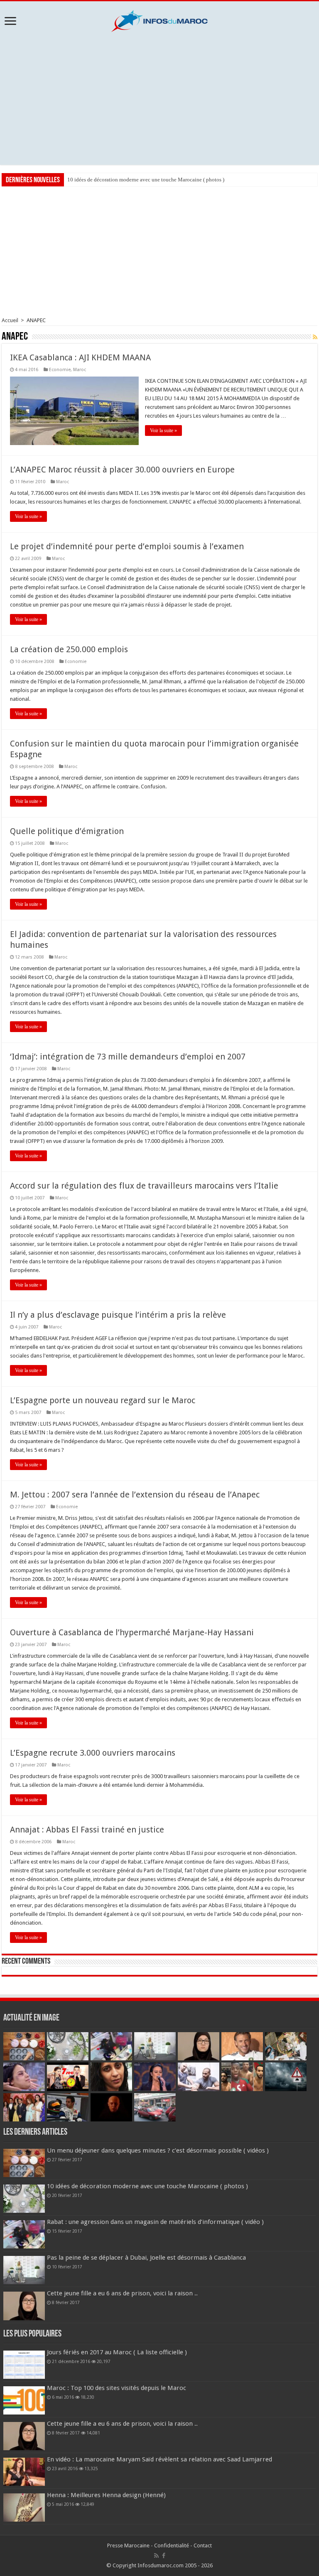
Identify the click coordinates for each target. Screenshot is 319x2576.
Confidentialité (172, 2545)
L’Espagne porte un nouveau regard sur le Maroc (103, 1400)
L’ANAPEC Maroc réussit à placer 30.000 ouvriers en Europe (122, 470)
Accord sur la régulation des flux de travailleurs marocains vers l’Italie (144, 1186)
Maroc (80, 370)
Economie (60, 370)
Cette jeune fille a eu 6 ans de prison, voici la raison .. (122, 2293)
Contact (203, 2545)
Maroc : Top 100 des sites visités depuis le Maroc (117, 2388)
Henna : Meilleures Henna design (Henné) (106, 2495)
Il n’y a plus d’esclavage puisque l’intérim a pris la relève (118, 1315)
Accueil (10, 320)
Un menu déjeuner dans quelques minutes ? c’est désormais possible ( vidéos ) (158, 2150)
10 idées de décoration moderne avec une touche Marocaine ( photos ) (147, 2186)
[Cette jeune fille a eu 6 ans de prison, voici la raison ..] (24, 2436)
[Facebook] (164, 2556)
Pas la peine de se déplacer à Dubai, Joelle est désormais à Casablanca (146, 2258)
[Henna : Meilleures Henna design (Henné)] (24, 2508)
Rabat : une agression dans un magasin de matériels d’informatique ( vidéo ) (152, 180)
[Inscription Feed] (315, 337)
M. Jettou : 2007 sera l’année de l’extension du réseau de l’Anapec (135, 1495)
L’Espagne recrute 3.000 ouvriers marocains (93, 1753)
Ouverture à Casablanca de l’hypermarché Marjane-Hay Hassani (132, 1632)
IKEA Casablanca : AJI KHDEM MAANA (80, 357)
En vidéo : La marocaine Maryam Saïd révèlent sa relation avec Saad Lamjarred (159, 2459)
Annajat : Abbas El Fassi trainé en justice (87, 1830)
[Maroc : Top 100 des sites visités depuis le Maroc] (24, 2400)
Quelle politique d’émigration (67, 831)
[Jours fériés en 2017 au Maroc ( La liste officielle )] (24, 2365)
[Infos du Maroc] (159, 20)
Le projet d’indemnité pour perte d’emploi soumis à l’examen (127, 546)
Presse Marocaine (128, 2545)
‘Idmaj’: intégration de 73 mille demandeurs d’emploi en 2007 (128, 1057)
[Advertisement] (159, 98)
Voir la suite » (163, 431)
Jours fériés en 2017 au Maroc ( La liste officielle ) (117, 2352)
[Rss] (156, 2556)
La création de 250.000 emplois (69, 649)
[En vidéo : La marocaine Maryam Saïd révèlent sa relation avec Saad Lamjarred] (24, 2472)
